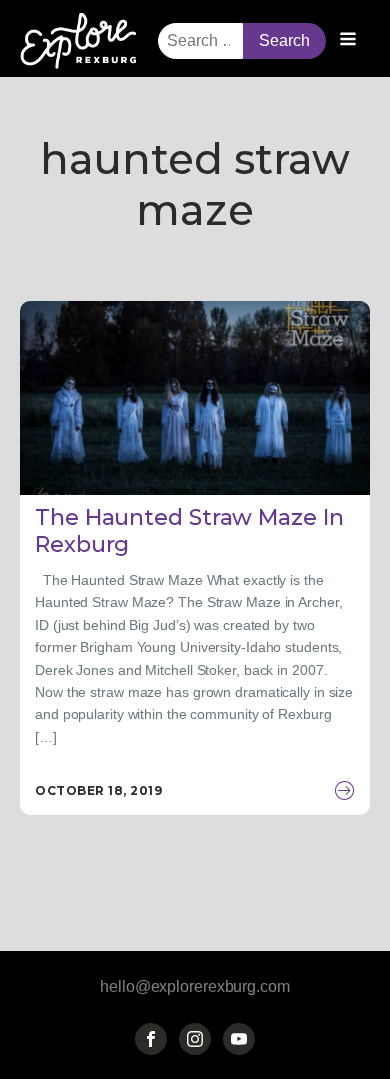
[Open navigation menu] (348, 41)
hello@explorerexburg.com (195, 986)
